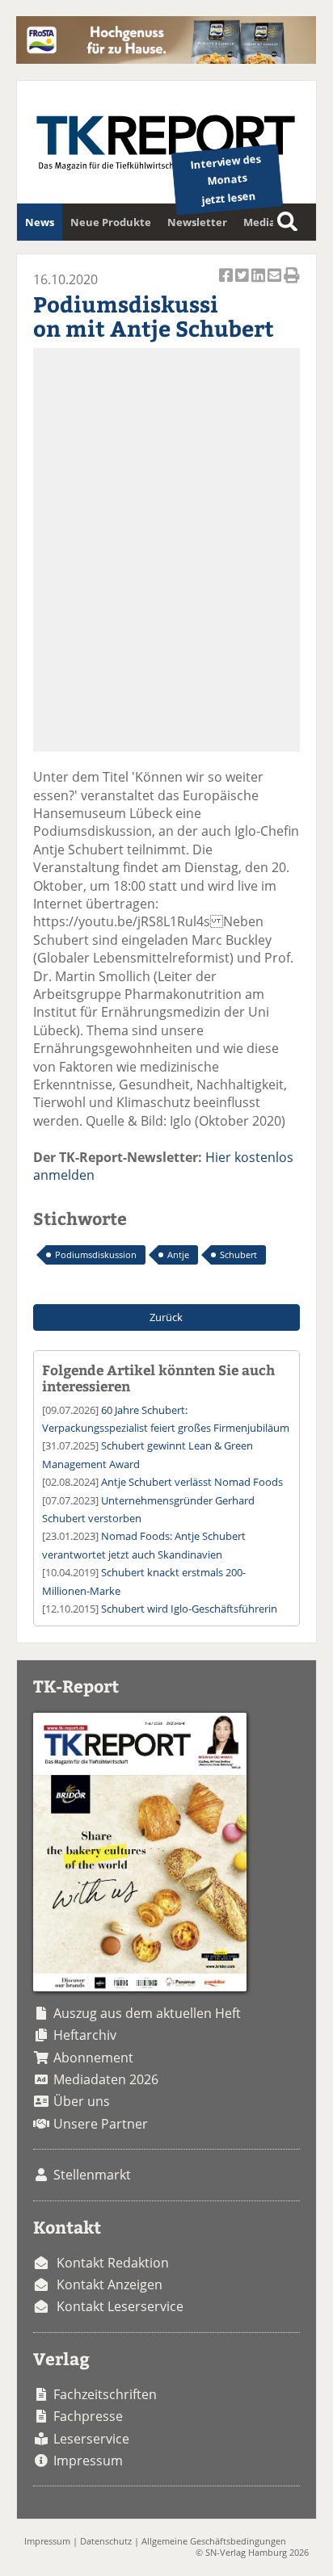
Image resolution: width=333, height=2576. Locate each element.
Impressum (88, 2461)
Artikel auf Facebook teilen (227, 284)
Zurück (166, 1317)
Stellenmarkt (92, 2175)
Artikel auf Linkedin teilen (259, 284)
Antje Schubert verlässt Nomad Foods (192, 1482)
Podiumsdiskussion (96, 1254)
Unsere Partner (101, 2124)
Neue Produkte (111, 222)
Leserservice (91, 2439)
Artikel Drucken (292, 284)
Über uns (82, 2101)
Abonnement (93, 2058)
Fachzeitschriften (105, 2394)
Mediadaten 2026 (106, 2079)
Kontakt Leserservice (120, 2306)
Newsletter (197, 222)
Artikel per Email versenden (276, 284)
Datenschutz (106, 2541)
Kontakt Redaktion (113, 2263)
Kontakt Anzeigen (110, 2284)
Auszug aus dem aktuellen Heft (147, 2013)
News (40, 222)
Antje (178, 1254)
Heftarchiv (85, 2035)
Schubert (238, 1254)
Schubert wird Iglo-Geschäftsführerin (189, 1609)
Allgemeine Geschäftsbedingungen (214, 2541)
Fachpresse (88, 2416)
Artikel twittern (243, 284)
